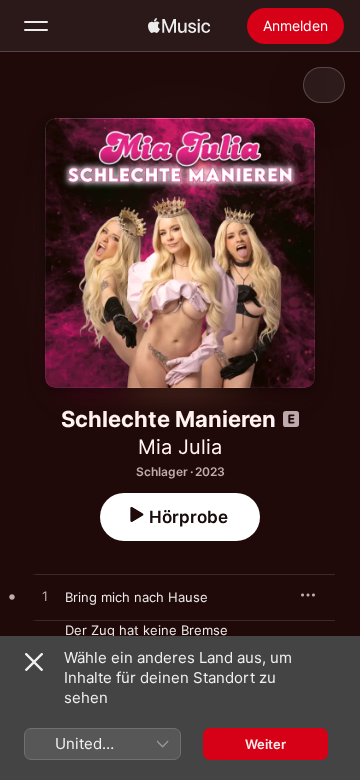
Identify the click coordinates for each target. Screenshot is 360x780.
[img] (179, 26)
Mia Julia (180, 447)
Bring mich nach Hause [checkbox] (136, 597)
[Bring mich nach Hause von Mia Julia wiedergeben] (45, 597)
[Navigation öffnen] (36, 26)
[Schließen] (34, 662)
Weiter (265, 744)
